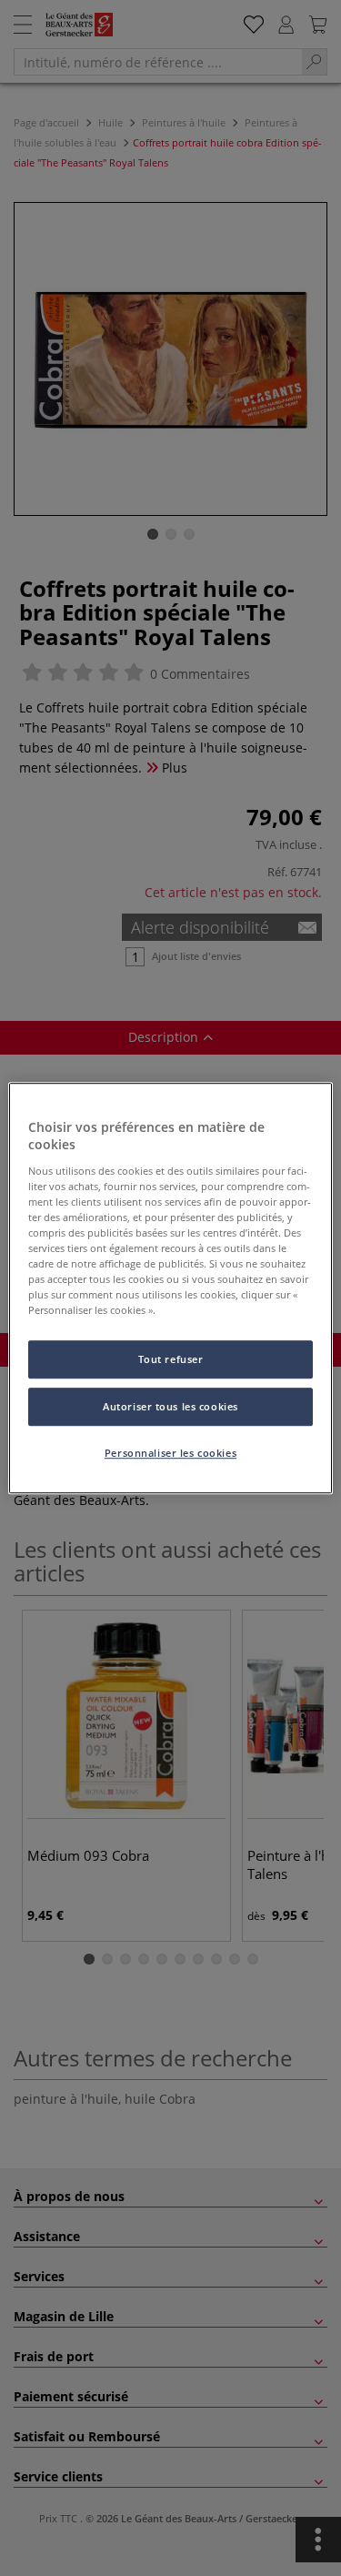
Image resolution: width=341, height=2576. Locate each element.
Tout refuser (171, 1360)
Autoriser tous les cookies (170, 1406)
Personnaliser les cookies (170, 1453)
